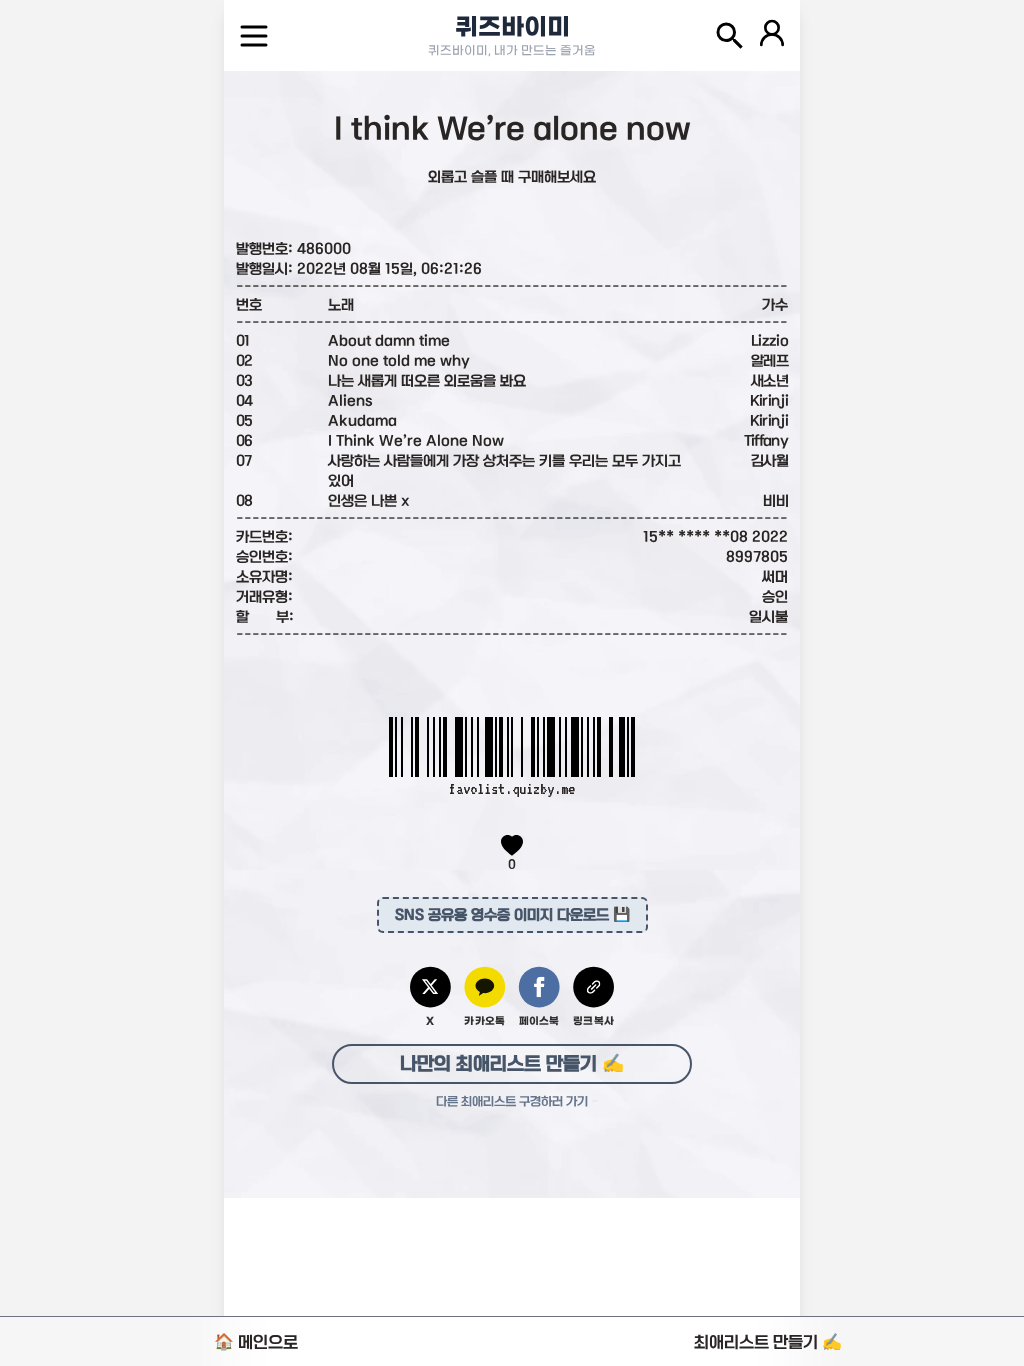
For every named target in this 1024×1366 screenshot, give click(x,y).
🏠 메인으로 (256, 1342)
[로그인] (772, 36)
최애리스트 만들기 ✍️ (768, 1342)
